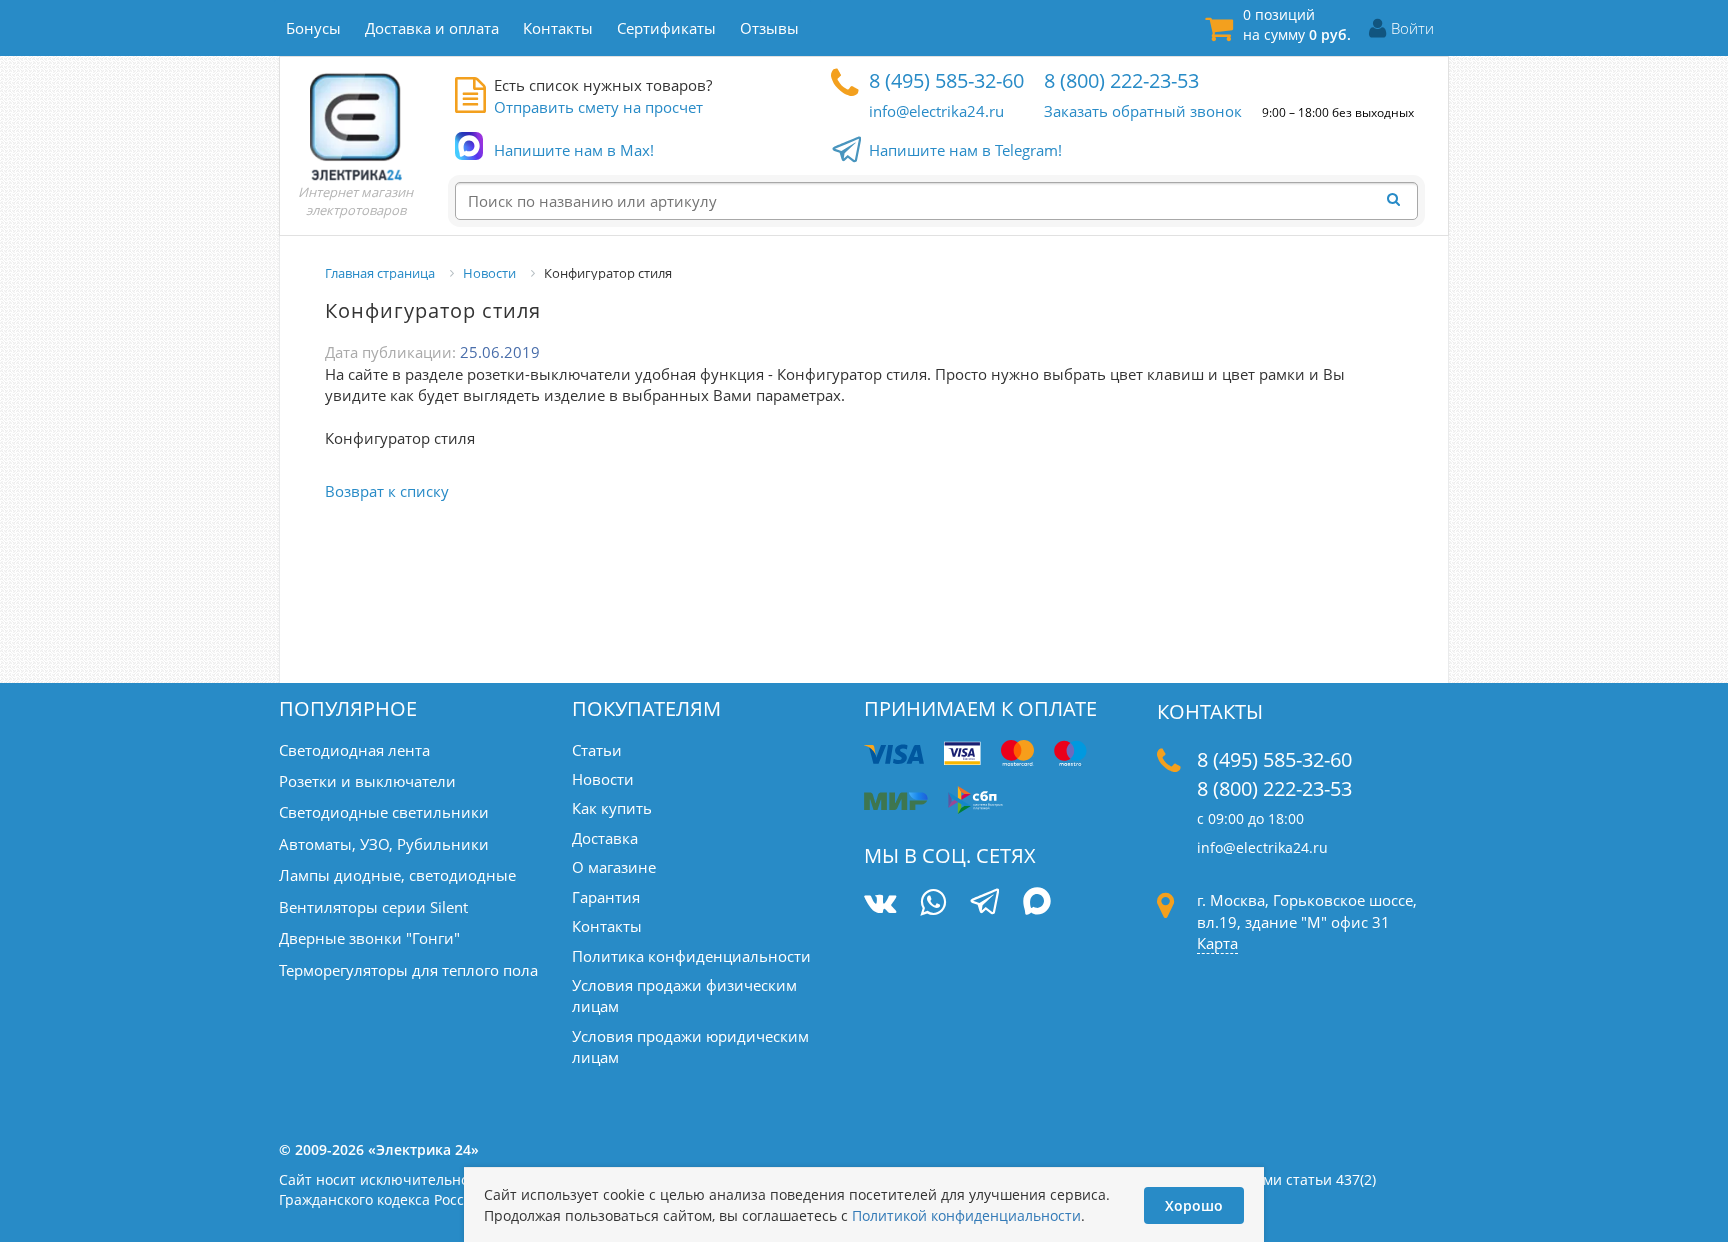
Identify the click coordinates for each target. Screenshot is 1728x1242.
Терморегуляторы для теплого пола (408, 970)
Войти (1412, 28)
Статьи (597, 750)
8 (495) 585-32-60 (946, 80)
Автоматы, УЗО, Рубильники (384, 844)
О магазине (614, 867)
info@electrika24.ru (936, 111)
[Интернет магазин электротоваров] (356, 126)
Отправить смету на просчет (598, 107)
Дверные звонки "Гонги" (369, 938)
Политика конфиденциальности (691, 956)
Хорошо (1194, 1205)
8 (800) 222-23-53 (1121, 80)
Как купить (612, 808)
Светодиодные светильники (384, 812)
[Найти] (1399, 200)
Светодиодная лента (354, 750)
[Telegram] (984, 904)
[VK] (880, 902)
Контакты (607, 926)
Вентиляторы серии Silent (373, 907)
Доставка (605, 838)
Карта (1217, 943)
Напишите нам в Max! (574, 150)
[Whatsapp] (933, 902)
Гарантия (606, 897)
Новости (603, 779)
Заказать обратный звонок (1143, 111)
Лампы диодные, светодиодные (397, 875)
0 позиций (1297, 24)
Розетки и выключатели (367, 781)
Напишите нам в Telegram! (965, 150)
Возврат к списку (387, 491)
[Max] (1037, 904)
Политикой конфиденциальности (966, 1215)
